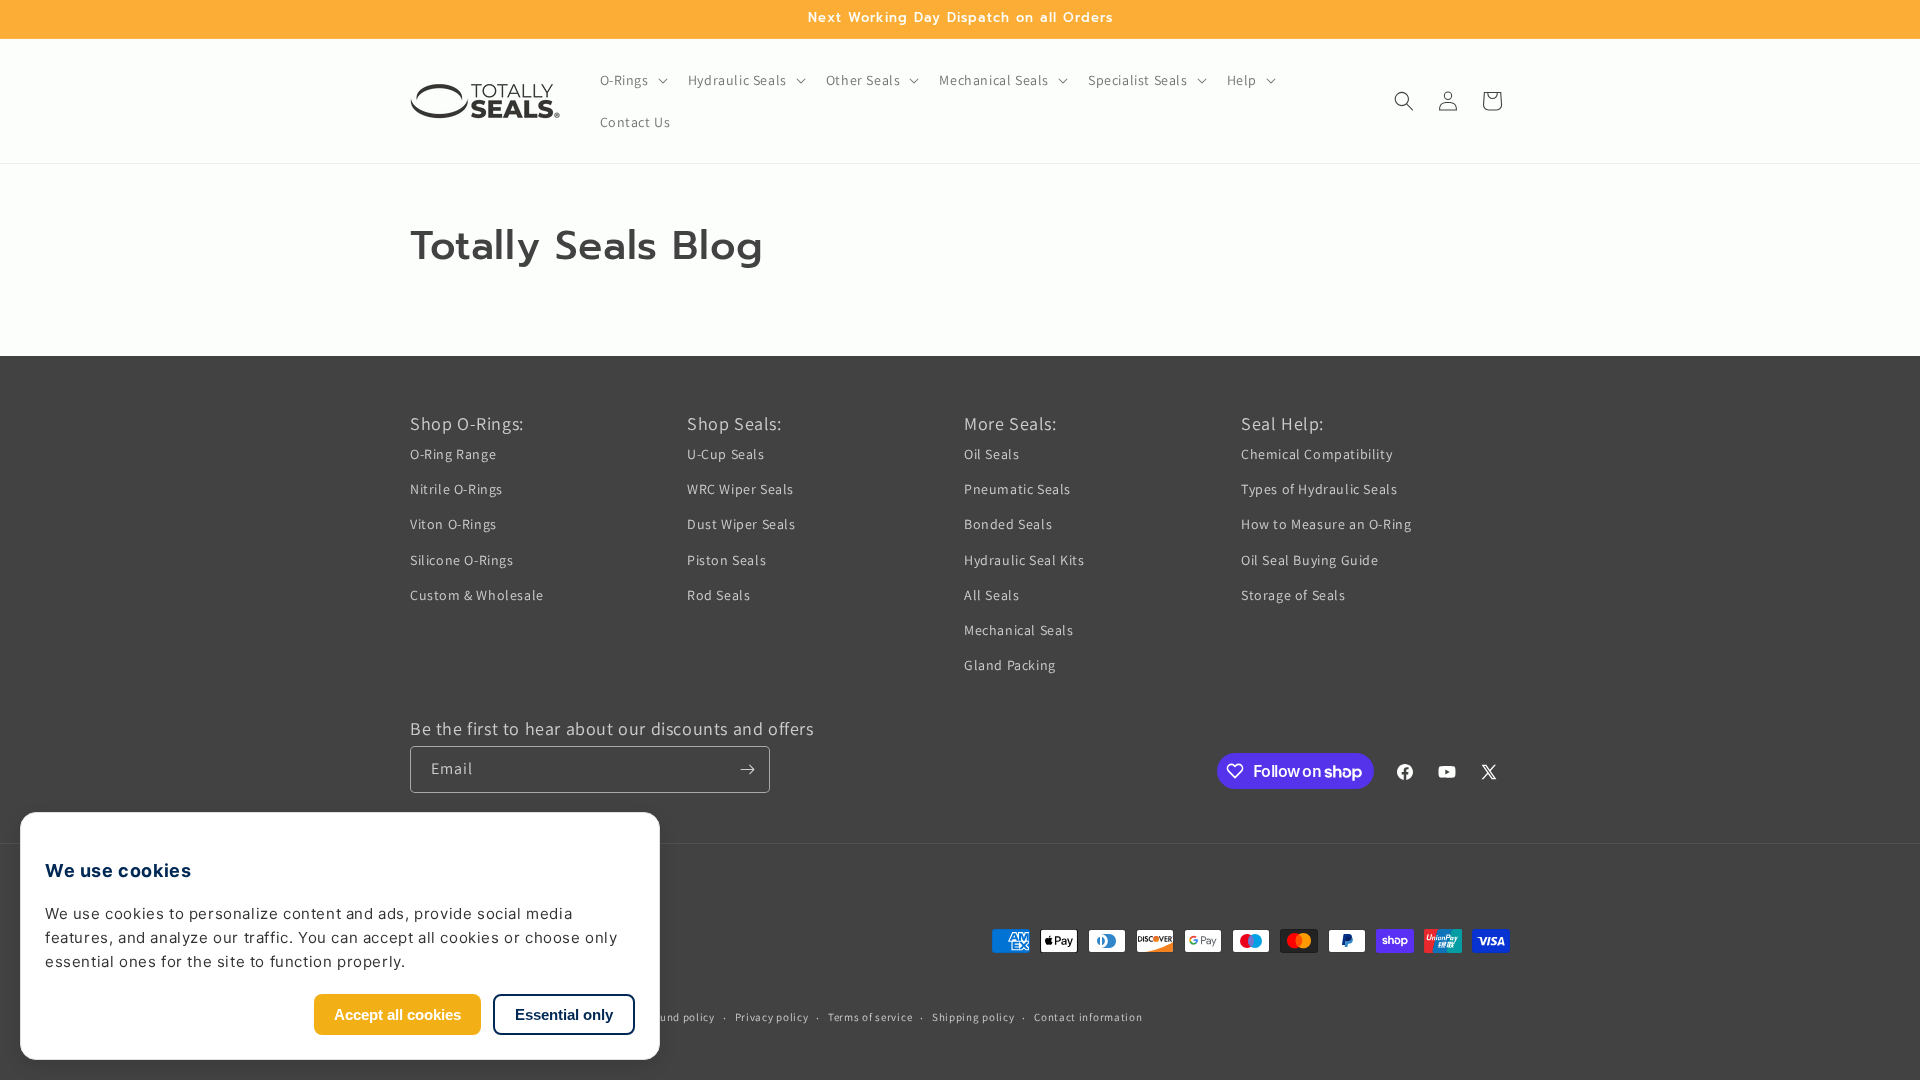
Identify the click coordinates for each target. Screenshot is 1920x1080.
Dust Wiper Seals (741, 524)
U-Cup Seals (726, 454)
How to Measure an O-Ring (1326, 524)
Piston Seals (726, 560)
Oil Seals (991, 454)
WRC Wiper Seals (740, 489)
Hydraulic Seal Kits (1024, 560)
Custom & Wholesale (477, 595)
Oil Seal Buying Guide (1310, 560)
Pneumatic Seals (1017, 489)
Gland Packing (1010, 665)
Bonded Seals (1008, 524)
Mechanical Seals (1019, 630)
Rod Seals (718, 595)
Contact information (1088, 1017)
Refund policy (679, 1017)
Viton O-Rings (453, 524)
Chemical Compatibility (1316, 454)
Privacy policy (772, 1017)
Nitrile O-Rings (456, 489)
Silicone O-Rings (462, 560)
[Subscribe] (747, 769)
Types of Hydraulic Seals (1319, 489)
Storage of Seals (1293, 595)
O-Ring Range (453, 454)
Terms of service (870, 1017)
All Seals (991, 595)
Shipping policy (973, 1017)
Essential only (564, 1014)
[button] (632, 80)
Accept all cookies (397, 1014)
